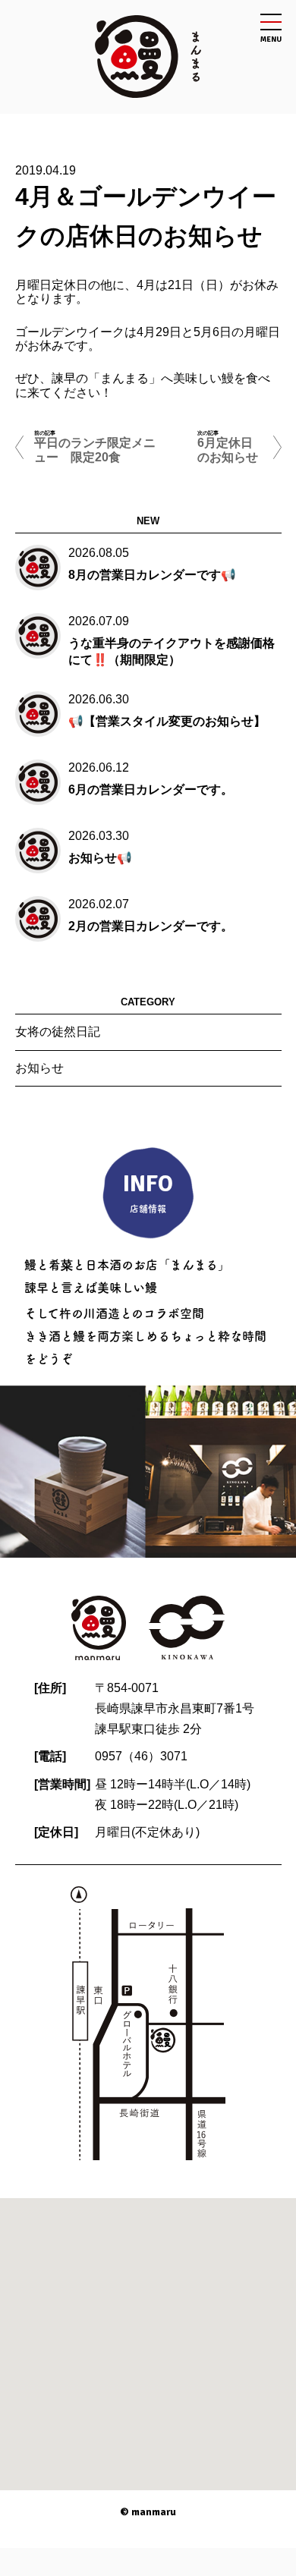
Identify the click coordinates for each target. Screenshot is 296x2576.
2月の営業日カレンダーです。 (151, 926)
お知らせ (39, 1068)
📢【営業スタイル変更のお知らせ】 (167, 721)
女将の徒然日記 (58, 1032)
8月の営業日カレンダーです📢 (152, 575)
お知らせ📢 (100, 858)
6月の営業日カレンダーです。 (151, 789)
